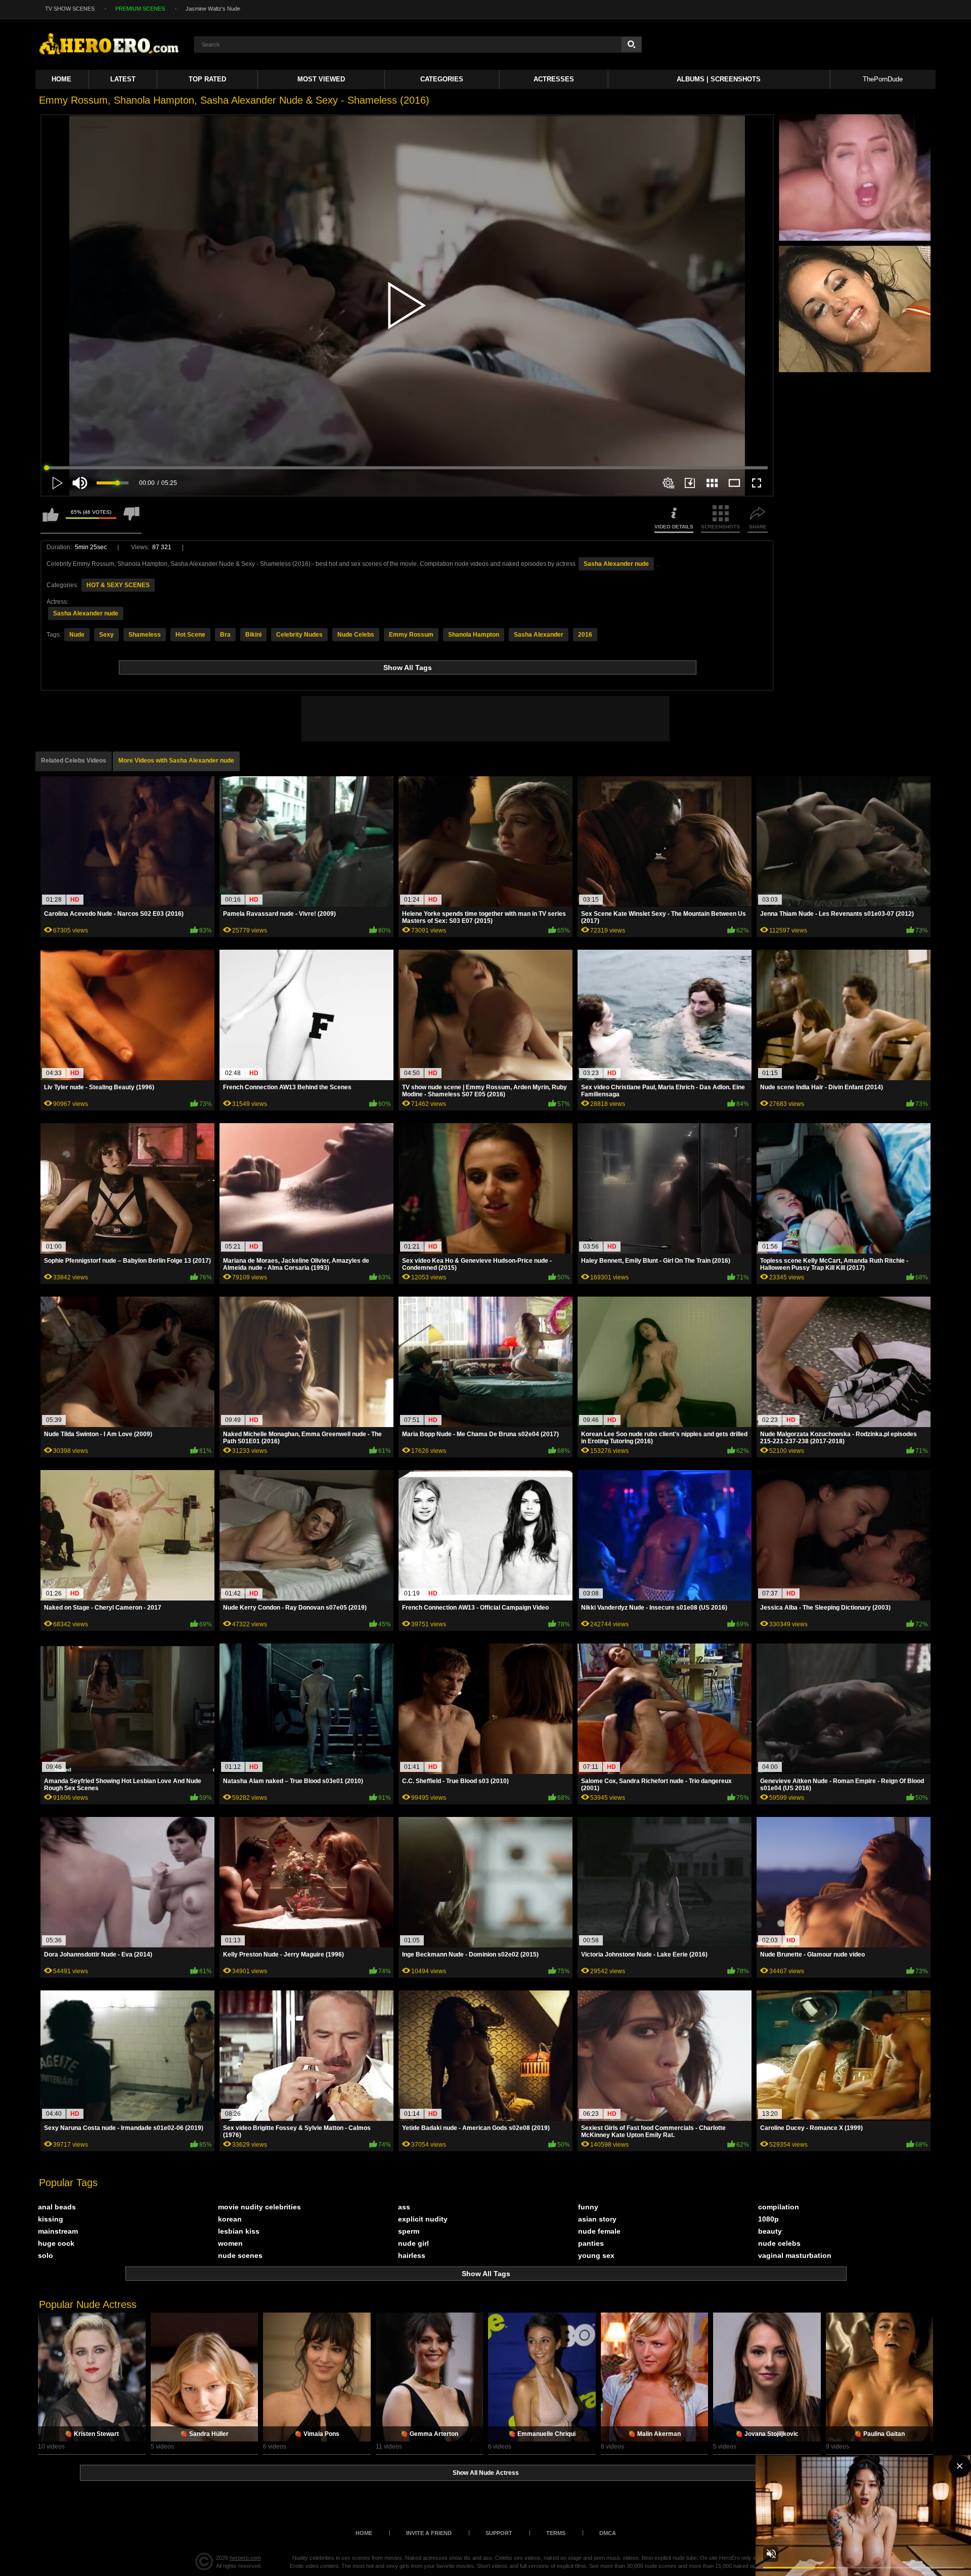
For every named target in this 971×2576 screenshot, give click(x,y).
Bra (225, 635)
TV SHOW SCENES (70, 9)
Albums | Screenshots (719, 79)
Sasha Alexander (539, 635)
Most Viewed (321, 79)
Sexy (106, 635)
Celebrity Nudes (299, 635)
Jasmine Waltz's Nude (213, 9)
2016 (585, 635)
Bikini (253, 635)
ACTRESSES (554, 79)
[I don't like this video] (131, 519)
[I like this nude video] (51, 519)
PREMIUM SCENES (140, 9)
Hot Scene (190, 635)
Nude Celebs (356, 635)
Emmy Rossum (411, 635)
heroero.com (245, 2558)
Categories (442, 79)
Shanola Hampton (474, 635)
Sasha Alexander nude (616, 564)
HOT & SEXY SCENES (118, 585)
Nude (77, 635)
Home (61, 79)
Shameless (145, 635)
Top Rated (207, 79)
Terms (556, 2533)
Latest (123, 79)
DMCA (608, 2533)
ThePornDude (883, 79)
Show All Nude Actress (486, 2473)
